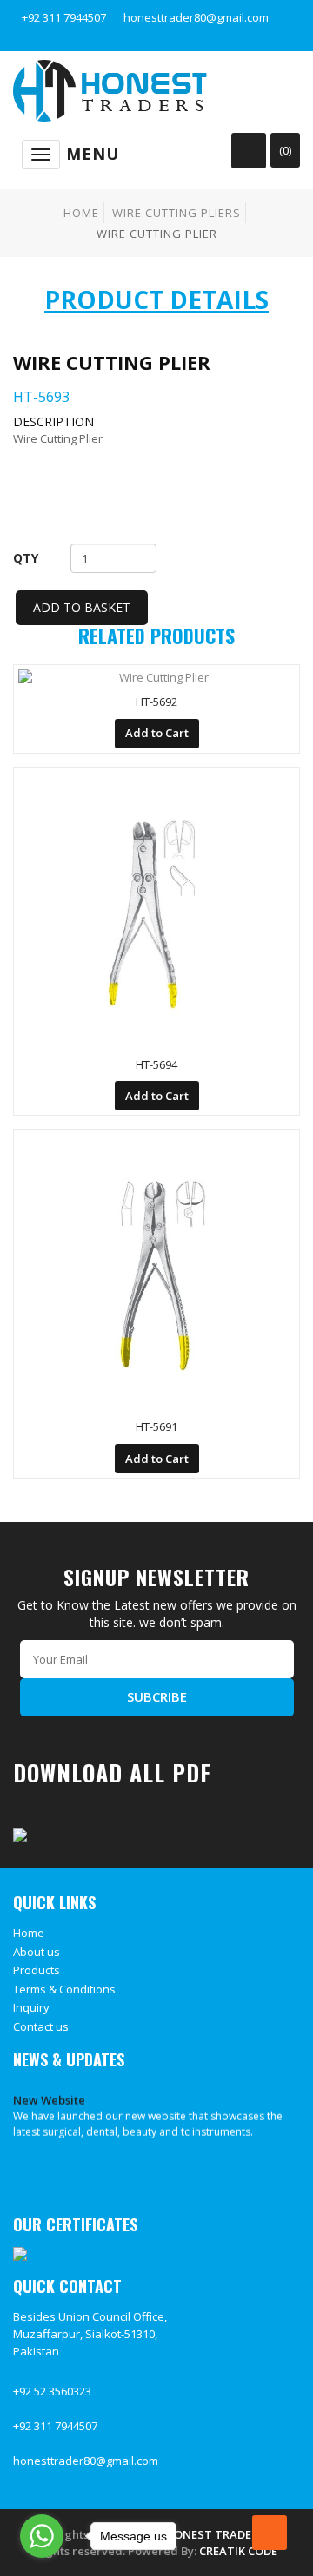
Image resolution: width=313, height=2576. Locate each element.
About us (37, 1952)
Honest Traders (215, 2534)
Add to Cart (157, 733)
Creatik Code (238, 2551)
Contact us (41, 2026)
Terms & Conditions (64, 1989)
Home (81, 213)
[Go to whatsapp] (42, 2536)
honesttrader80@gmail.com (196, 17)
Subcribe (157, 1696)
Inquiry (31, 2007)
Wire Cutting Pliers (176, 213)
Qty (26, 558)
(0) (285, 150)
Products (37, 1970)
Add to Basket (82, 607)
